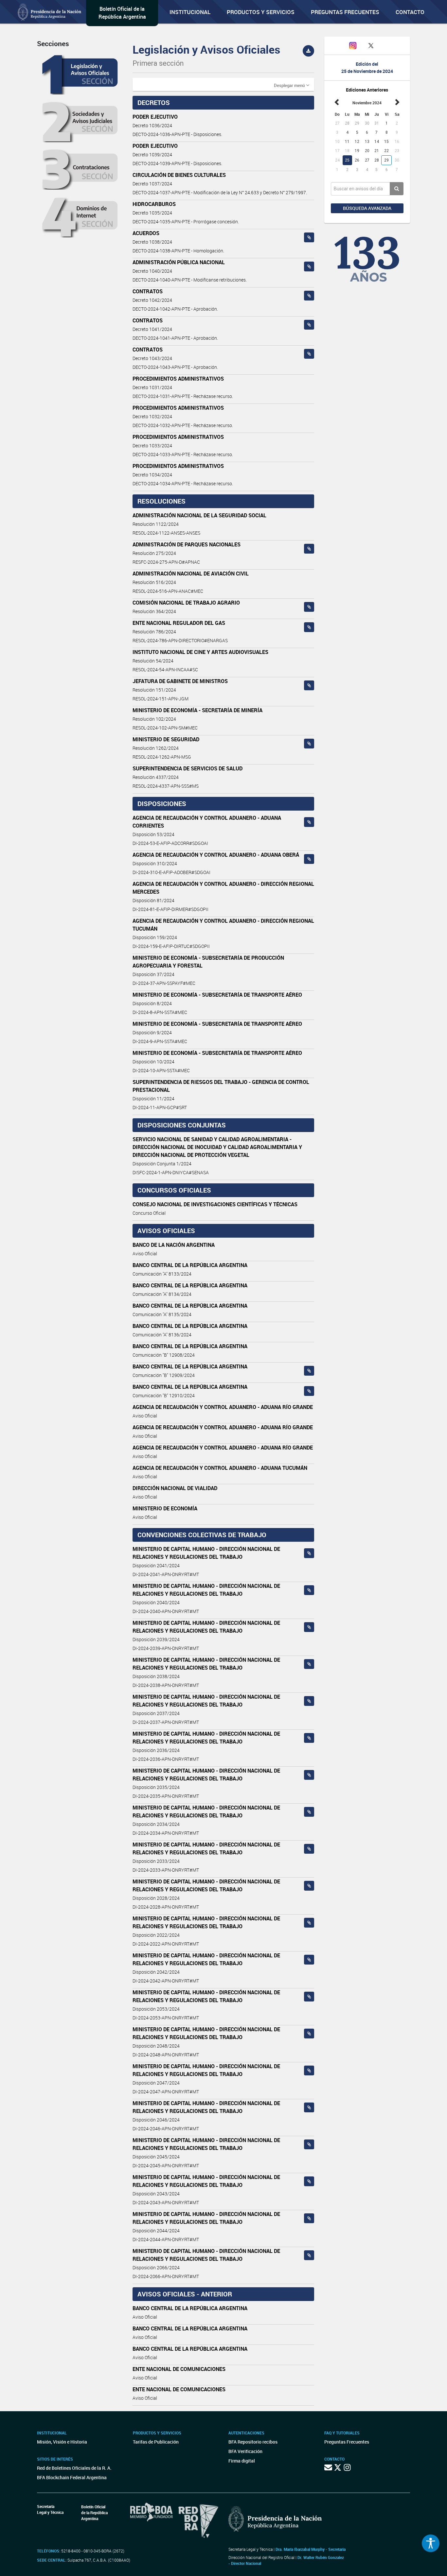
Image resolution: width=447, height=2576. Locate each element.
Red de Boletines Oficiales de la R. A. (74, 2468)
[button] (292, 85)
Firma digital (242, 2461)
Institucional (190, 12)
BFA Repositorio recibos (253, 2442)
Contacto (410, 12)
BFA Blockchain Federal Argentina (72, 2477)
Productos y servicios (261, 12)
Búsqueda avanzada (367, 208)
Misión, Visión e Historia (62, 2442)
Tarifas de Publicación (156, 2442)
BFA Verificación (245, 2451)
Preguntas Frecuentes (345, 12)
